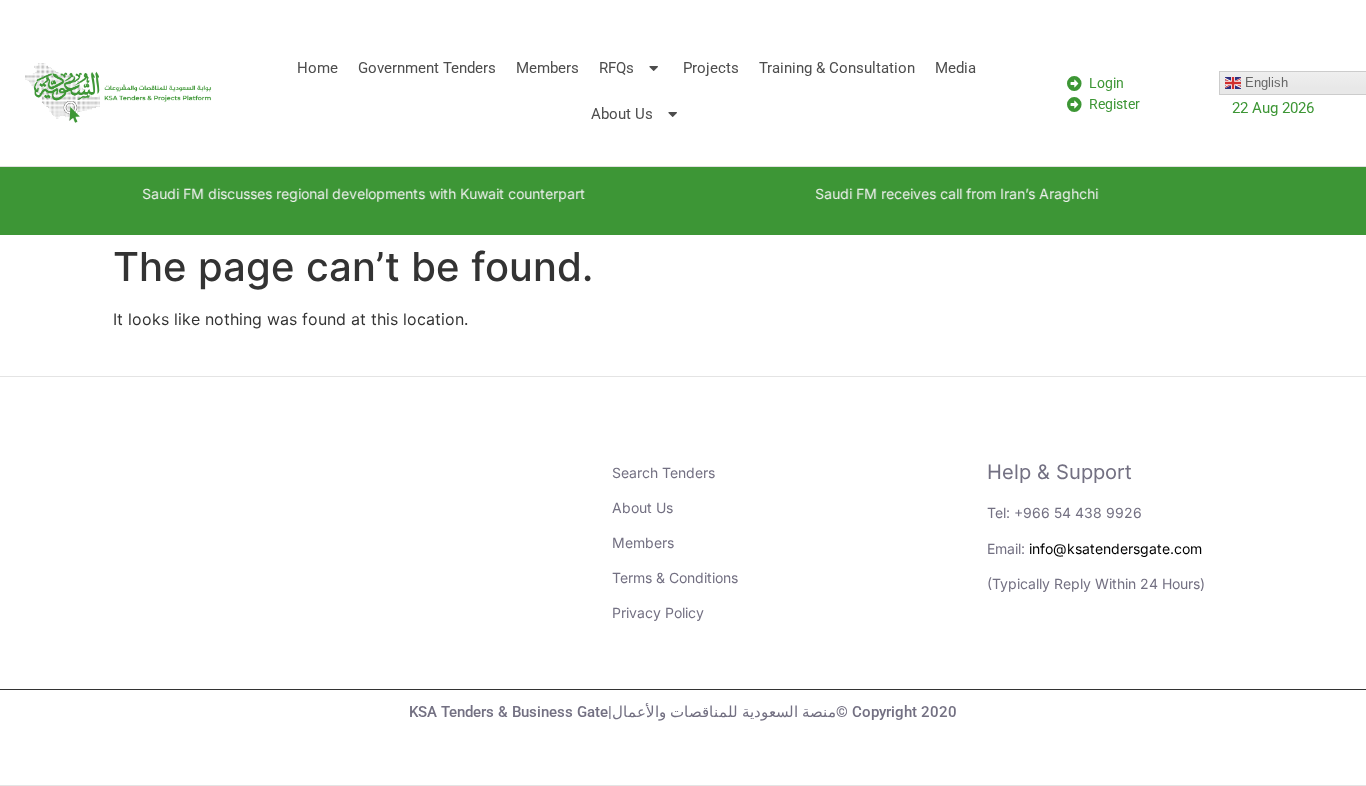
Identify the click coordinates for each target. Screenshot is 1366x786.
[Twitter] (1122, 654)
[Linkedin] (1012, 654)
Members (547, 68)
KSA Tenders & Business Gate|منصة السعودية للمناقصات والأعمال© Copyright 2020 (683, 712)
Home (317, 68)
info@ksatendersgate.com (1115, 548)
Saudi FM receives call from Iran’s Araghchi (938, 193)
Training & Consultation (837, 68)
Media (955, 68)
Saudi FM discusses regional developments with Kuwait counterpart (345, 193)
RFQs (616, 68)
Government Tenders (427, 68)
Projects (711, 68)
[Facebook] (1177, 654)
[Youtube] (1067, 654)
